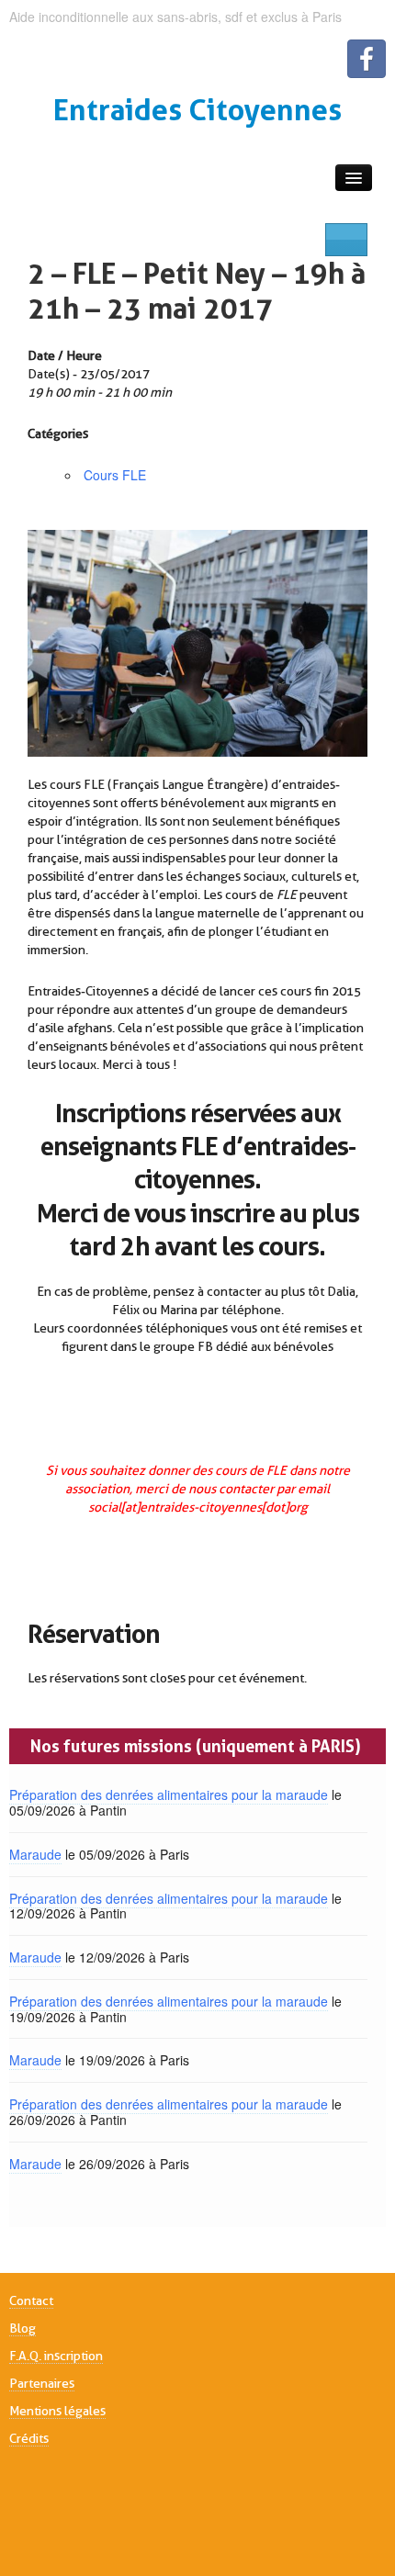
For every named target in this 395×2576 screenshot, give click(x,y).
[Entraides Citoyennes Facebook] (367, 59)
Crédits (29, 2438)
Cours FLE (115, 475)
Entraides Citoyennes (197, 110)
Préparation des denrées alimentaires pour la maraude (169, 1794)
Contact (31, 2300)
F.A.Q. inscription (56, 2356)
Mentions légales (57, 2411)
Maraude (35, 1854)
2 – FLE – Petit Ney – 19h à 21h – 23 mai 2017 (197, 291)
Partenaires (42, 2383)
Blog (23, 2328)
